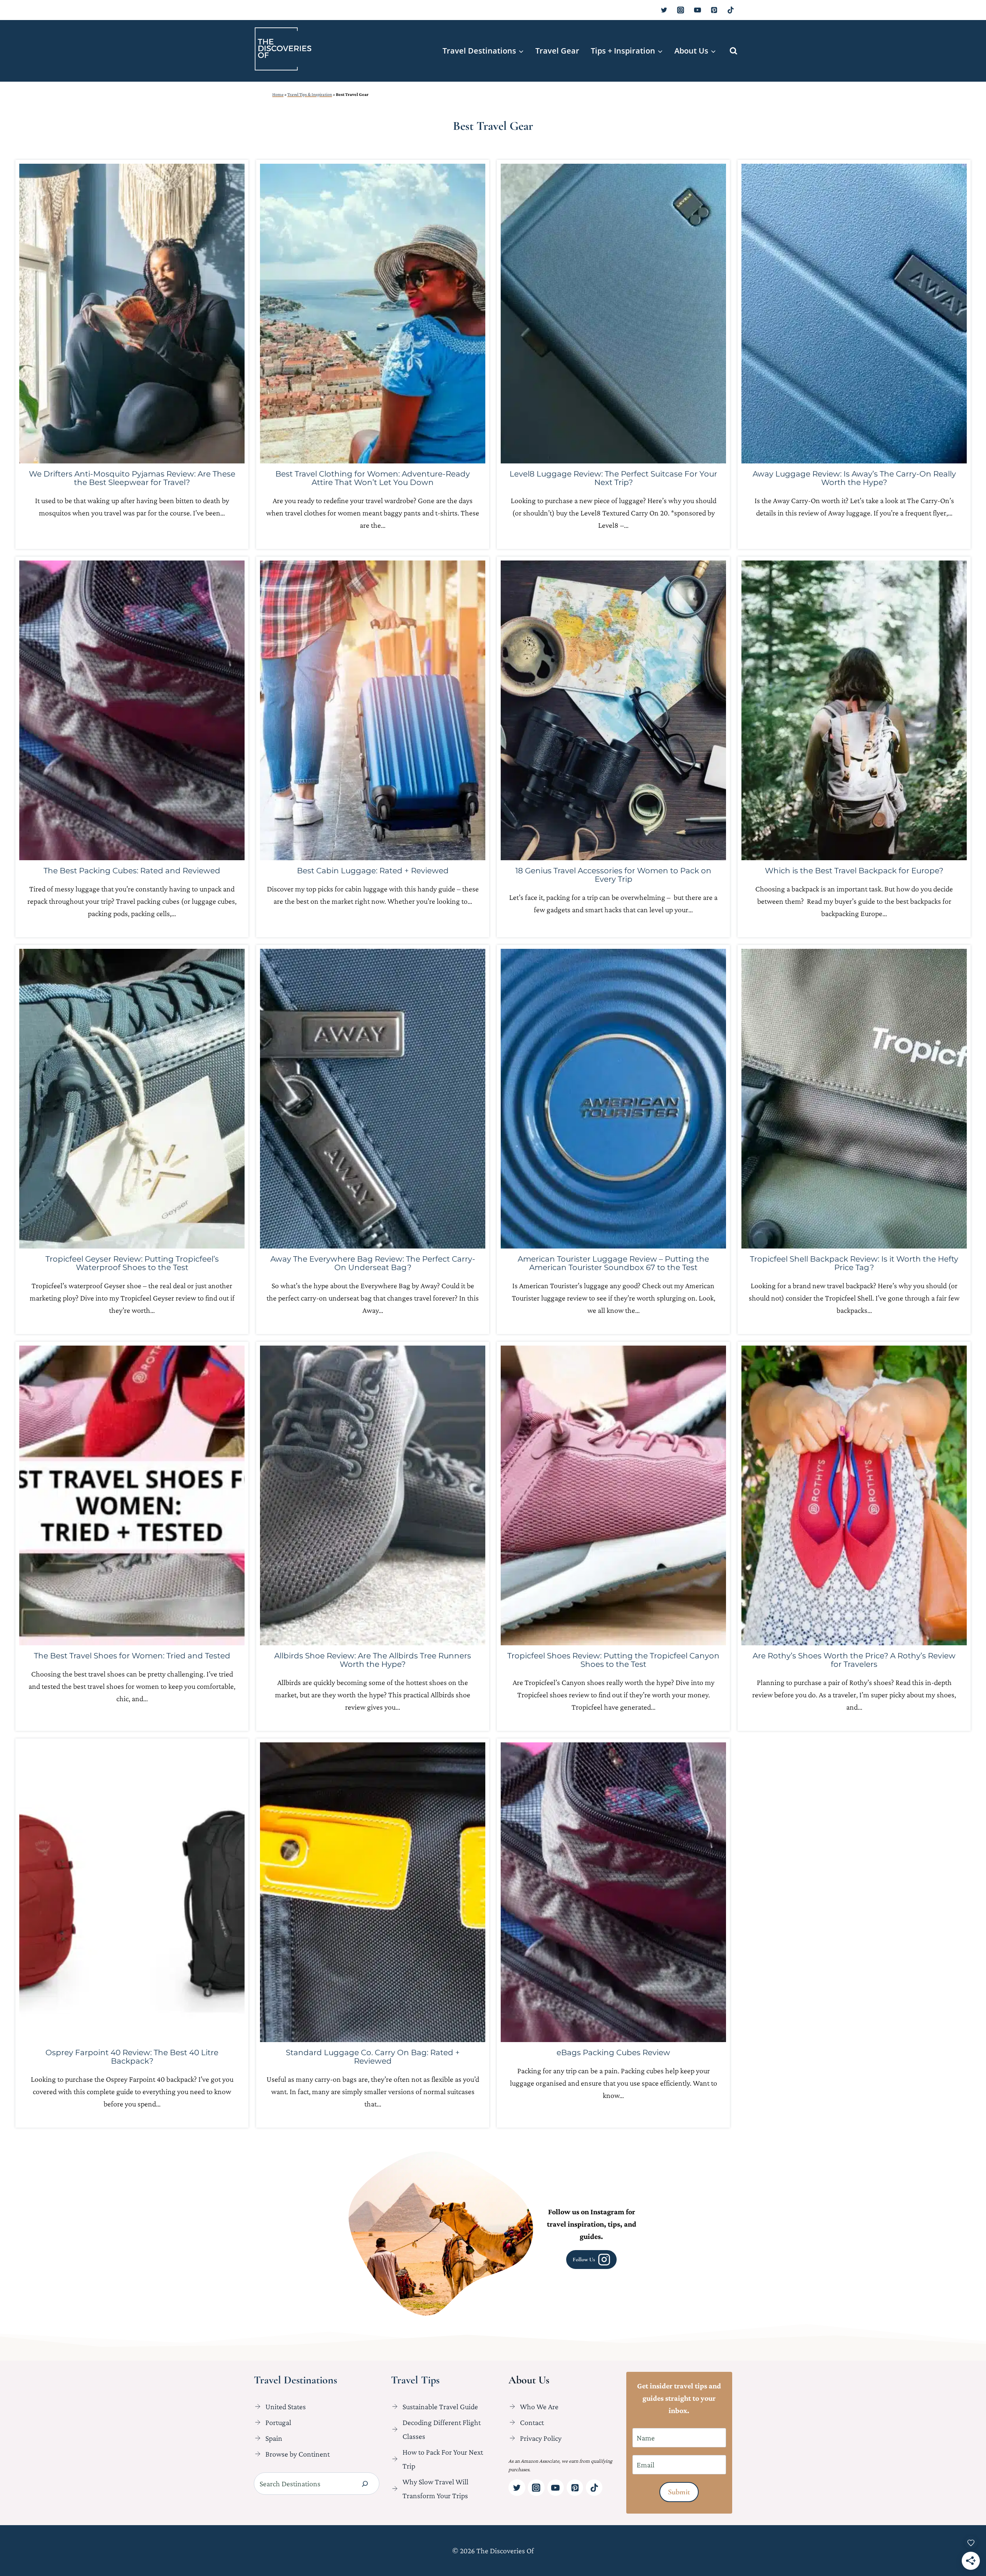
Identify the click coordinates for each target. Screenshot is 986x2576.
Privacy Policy (541, 2438)
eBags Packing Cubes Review (613, 2052)
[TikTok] (731, 10)
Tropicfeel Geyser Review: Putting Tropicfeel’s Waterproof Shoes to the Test (132, 1263)
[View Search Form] (734, 51)
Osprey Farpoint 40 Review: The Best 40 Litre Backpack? (132, 2057)
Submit (679, 2492)
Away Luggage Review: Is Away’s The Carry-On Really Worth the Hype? (854, 478)
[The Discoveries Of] (283, 49)
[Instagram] (681, 10)
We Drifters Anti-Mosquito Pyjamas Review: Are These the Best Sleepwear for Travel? (132, 478)
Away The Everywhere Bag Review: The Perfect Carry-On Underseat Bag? (373, 1263)
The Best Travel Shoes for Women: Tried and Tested (132, 1656)
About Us (529, 2380)
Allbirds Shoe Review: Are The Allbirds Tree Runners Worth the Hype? (373, 1660)
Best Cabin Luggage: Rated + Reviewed (373, 871)
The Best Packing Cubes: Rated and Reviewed (132, 871)
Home (278, 94)
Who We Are (539, 2407)
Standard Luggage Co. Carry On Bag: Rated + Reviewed (373, 2057)
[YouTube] (698, 10)
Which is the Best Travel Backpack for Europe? (854, 871)
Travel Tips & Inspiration (310, 94)
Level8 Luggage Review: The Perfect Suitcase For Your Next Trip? (613, 478)
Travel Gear (557, 51)
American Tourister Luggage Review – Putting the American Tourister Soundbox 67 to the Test (613, 1263)
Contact (532, 2422)
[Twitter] (664, 10)
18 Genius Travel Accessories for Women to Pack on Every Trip (613, 875)
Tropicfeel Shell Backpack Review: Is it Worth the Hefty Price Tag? (854, 1263)
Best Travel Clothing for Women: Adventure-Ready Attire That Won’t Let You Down (373, 478)
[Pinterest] (714, 10)
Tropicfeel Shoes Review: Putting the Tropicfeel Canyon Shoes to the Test (613, 1660)
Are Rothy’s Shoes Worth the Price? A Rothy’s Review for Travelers (854, 1660)
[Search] (365, 2484)
